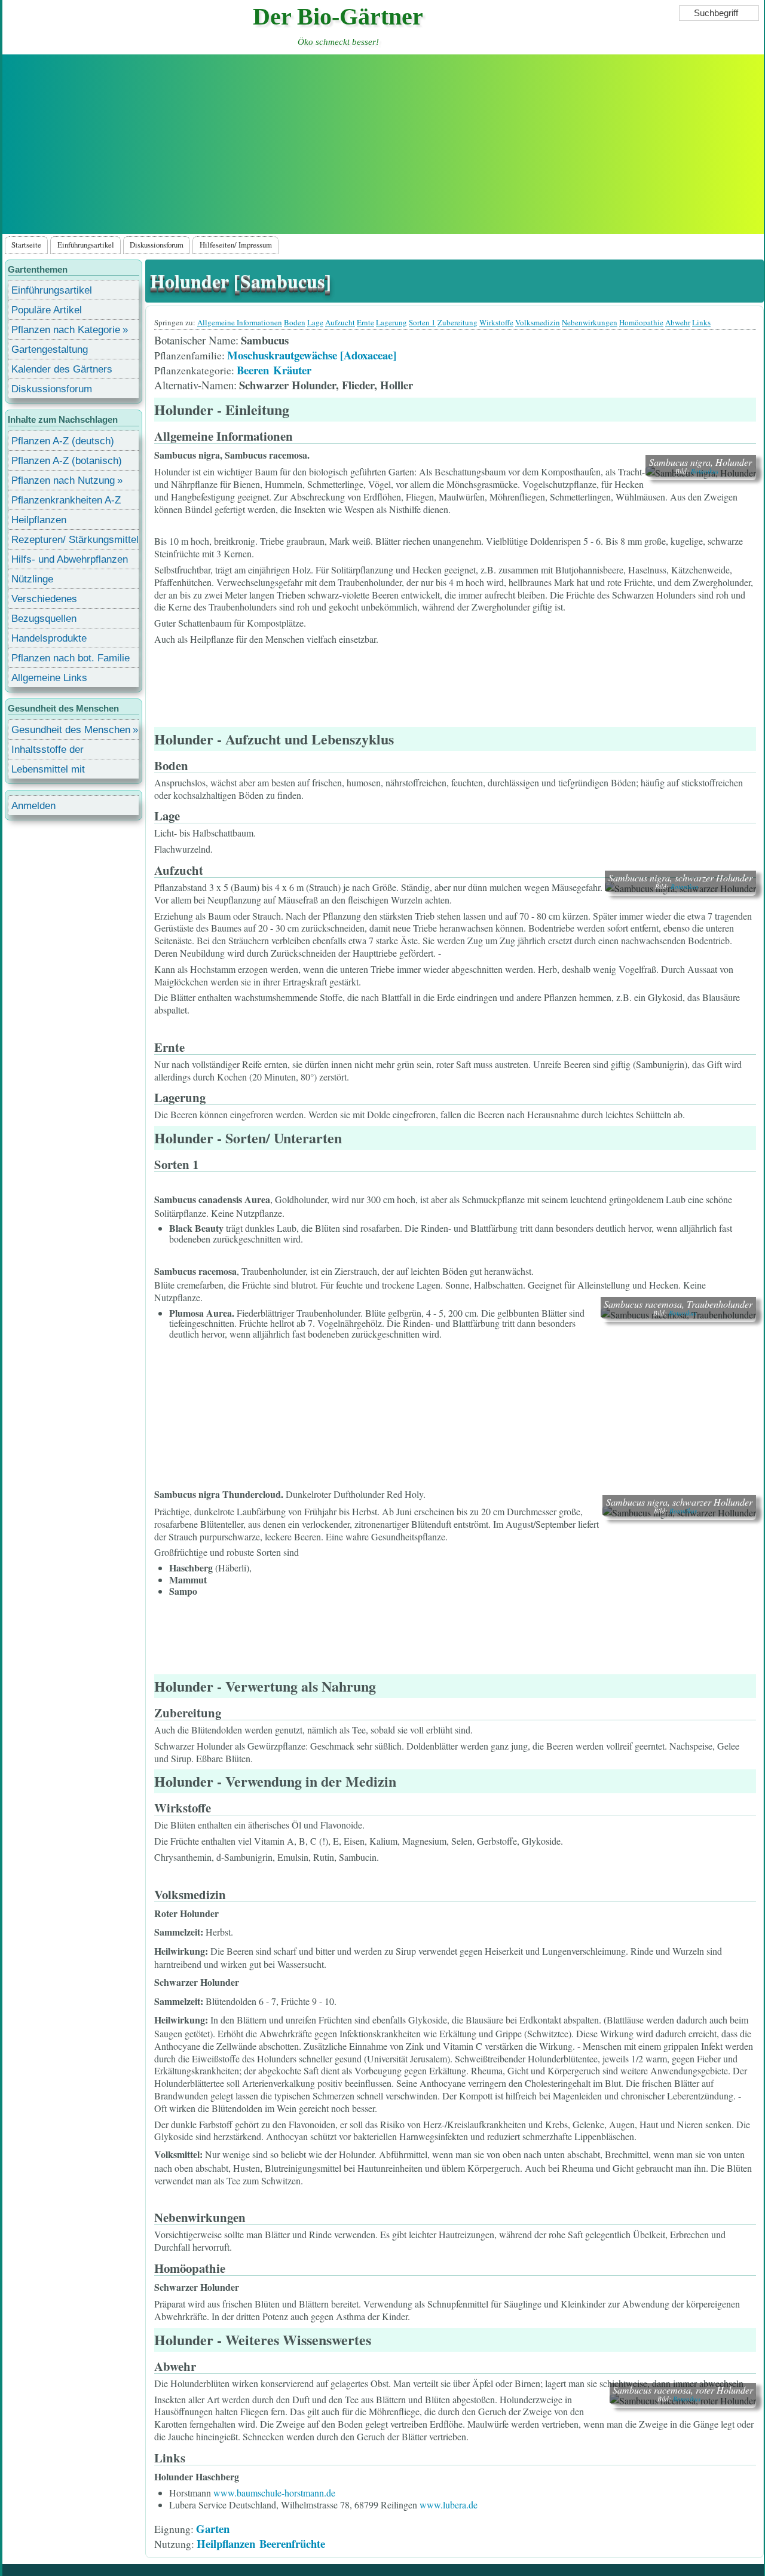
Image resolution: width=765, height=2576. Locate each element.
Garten (213, 2528)
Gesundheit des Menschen (71, 730)
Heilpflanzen (226, 2543)
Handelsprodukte (49, 638)
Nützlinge (32, 579)
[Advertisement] (383, 144)
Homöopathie (641, 322)
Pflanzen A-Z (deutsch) (63, 441)
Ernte (365, 322)
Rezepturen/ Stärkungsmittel (75, 540)
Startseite (26, 245)
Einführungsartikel (86, 245)
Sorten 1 (422, 322)
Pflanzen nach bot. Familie (71, 658)
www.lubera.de (449, 2505)
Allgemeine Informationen (240, 322)
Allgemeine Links (49, 678)
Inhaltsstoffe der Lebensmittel (48, 751)
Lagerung (391, 322)
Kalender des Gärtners (62, 369)
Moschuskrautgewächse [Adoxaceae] (312, 355)
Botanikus (705, 471)
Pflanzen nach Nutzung (63, 480)
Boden (295, 322)
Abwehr (678, 322)
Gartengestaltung (50, 350)
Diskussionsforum (157, 245)
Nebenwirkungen (590, 322)
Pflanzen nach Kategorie (66, 330)
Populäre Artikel (47, 310)
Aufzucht (340, 322)
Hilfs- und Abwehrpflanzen (70, 559)
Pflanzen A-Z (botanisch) (67, 461)
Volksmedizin (538, 322)
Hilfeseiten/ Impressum (236, 245)
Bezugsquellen (44, 619)
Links (701, 322)
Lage (315, 322)
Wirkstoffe (496, 322)
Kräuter (292, 370)
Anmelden (33, 806)
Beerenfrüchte (292, 2543)
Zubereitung (458, 322)
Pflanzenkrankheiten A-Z (66, 500)
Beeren (253, 370)
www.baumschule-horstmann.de (274, 2493)
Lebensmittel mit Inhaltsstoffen (48, 771)
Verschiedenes (44, 599)
